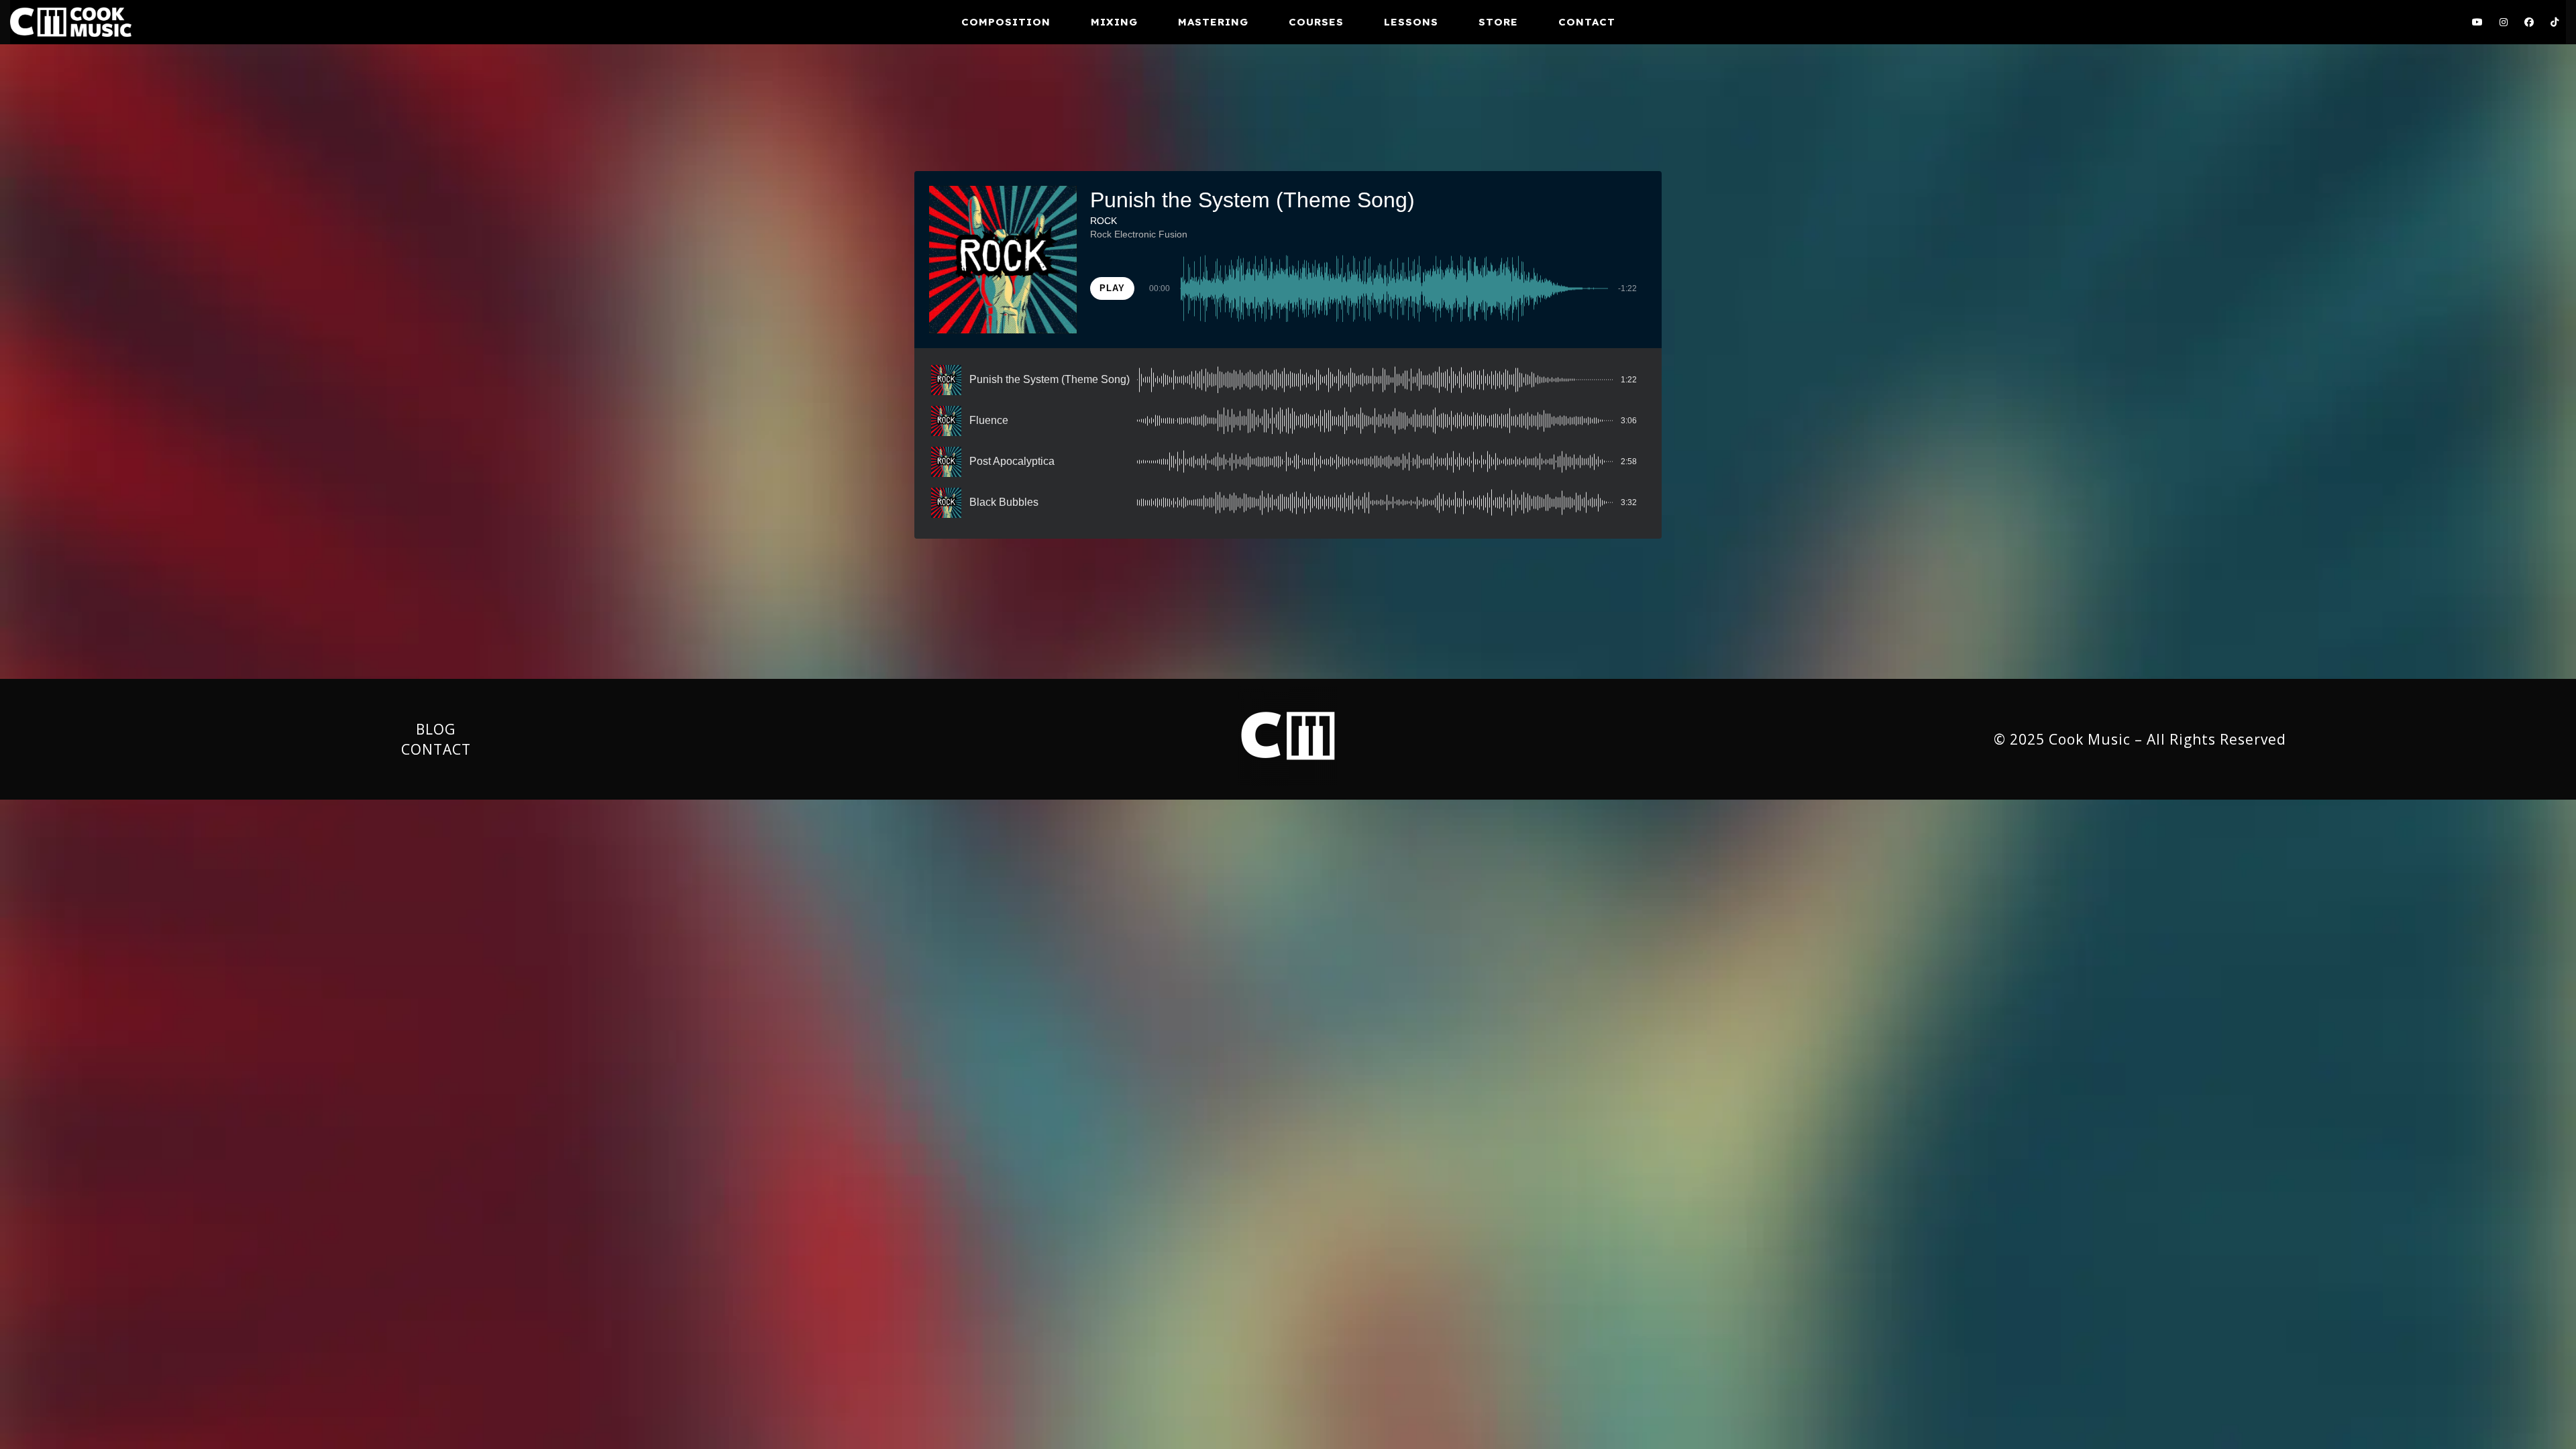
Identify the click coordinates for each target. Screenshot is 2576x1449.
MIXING (1114, 22)
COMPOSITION (1006, 22)
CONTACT (1587, 22)
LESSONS (1411, 22)
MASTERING (1213, 22)
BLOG (436, 729)
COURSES (1316, 22)
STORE (1498, 22)
